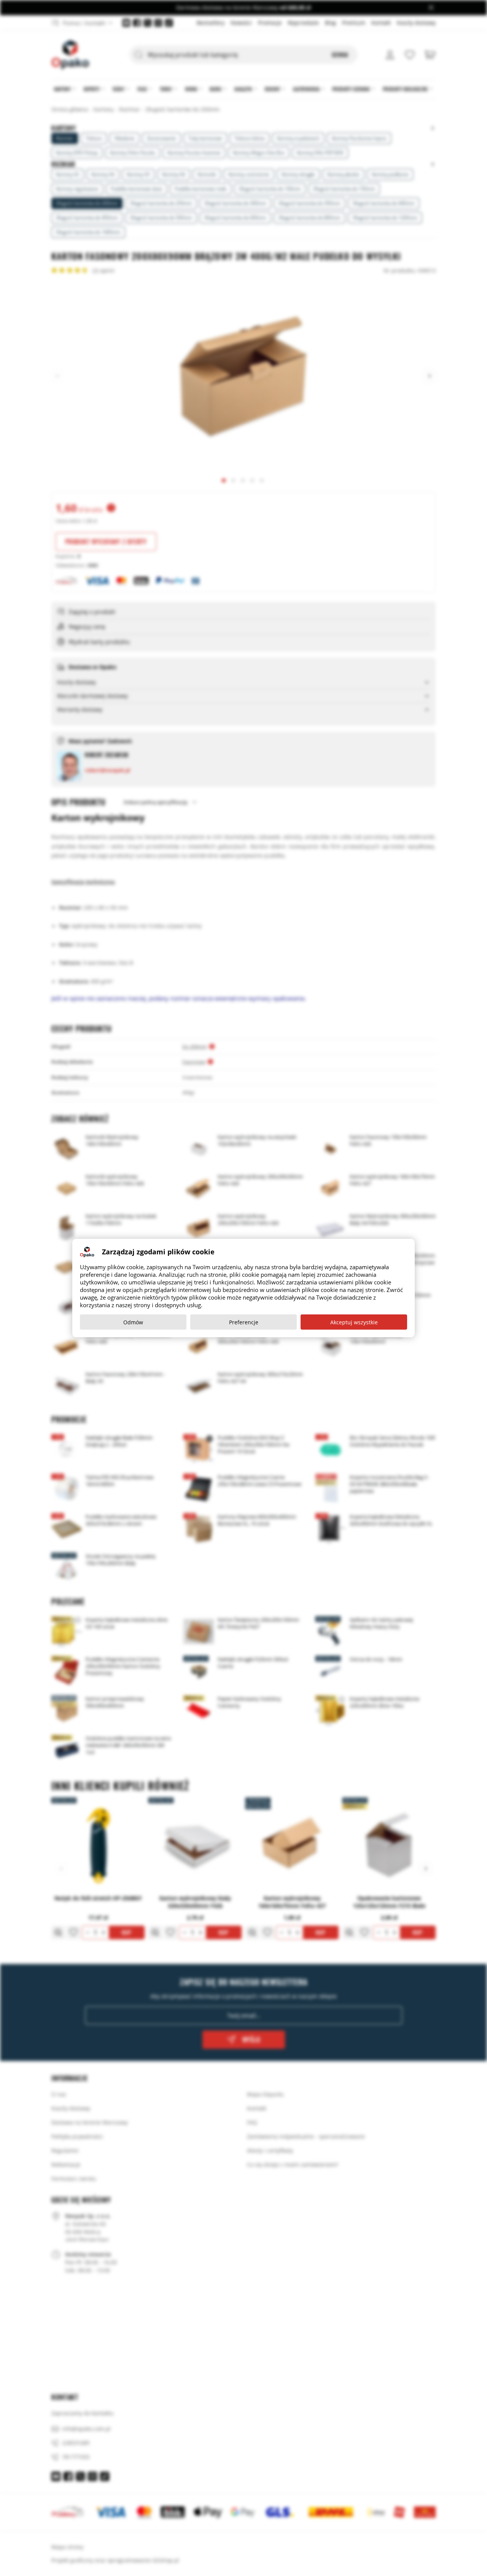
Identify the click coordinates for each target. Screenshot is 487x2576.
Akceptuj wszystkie (354, 1322)
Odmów (133, 1322)
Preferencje (244, 1322)
